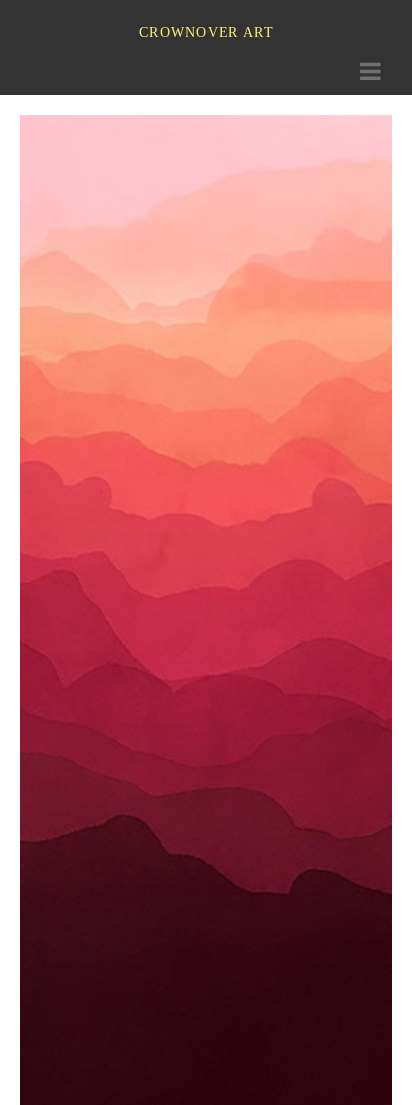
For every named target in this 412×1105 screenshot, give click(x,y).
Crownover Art (206, 32)
